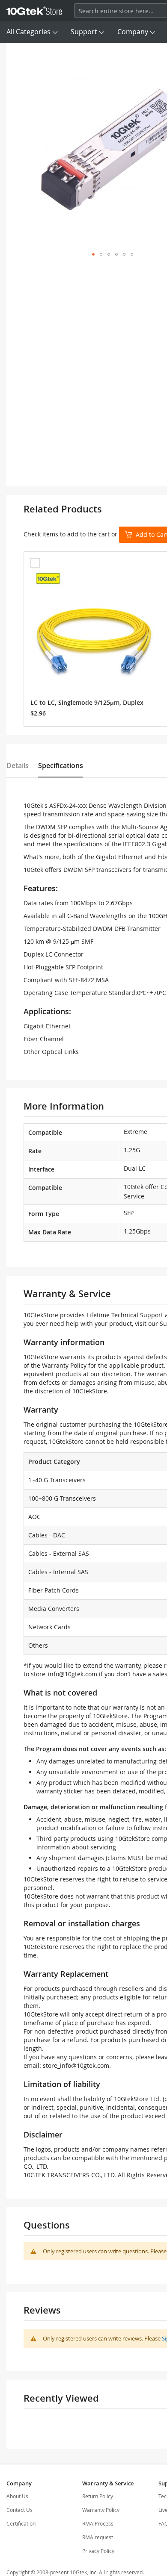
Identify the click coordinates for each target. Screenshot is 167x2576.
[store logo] (34, 11)
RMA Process (98, 2523)
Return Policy (98, 2496)
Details (18, 765)
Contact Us (19, 2510)
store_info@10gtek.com (64, 1674)
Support (84, 32)
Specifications (61, 765)
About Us (17, 2496)
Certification (21, 2523)
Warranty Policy (101, 2510)
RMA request (98, 2537)
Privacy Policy (98, 2551)
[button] (93, 254)
